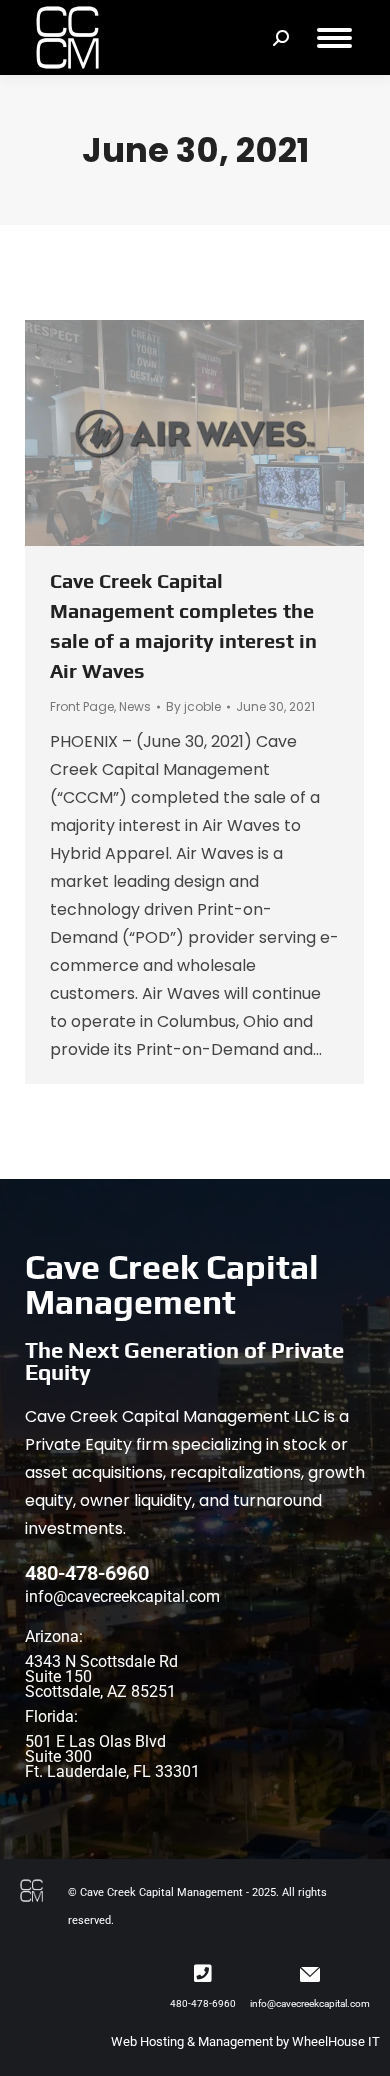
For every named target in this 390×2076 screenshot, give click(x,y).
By (193, 706)
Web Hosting (147, 2041)
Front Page (82, 706)
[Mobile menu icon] (334, 38)
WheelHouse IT (336, 2041)
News (135, 706)
